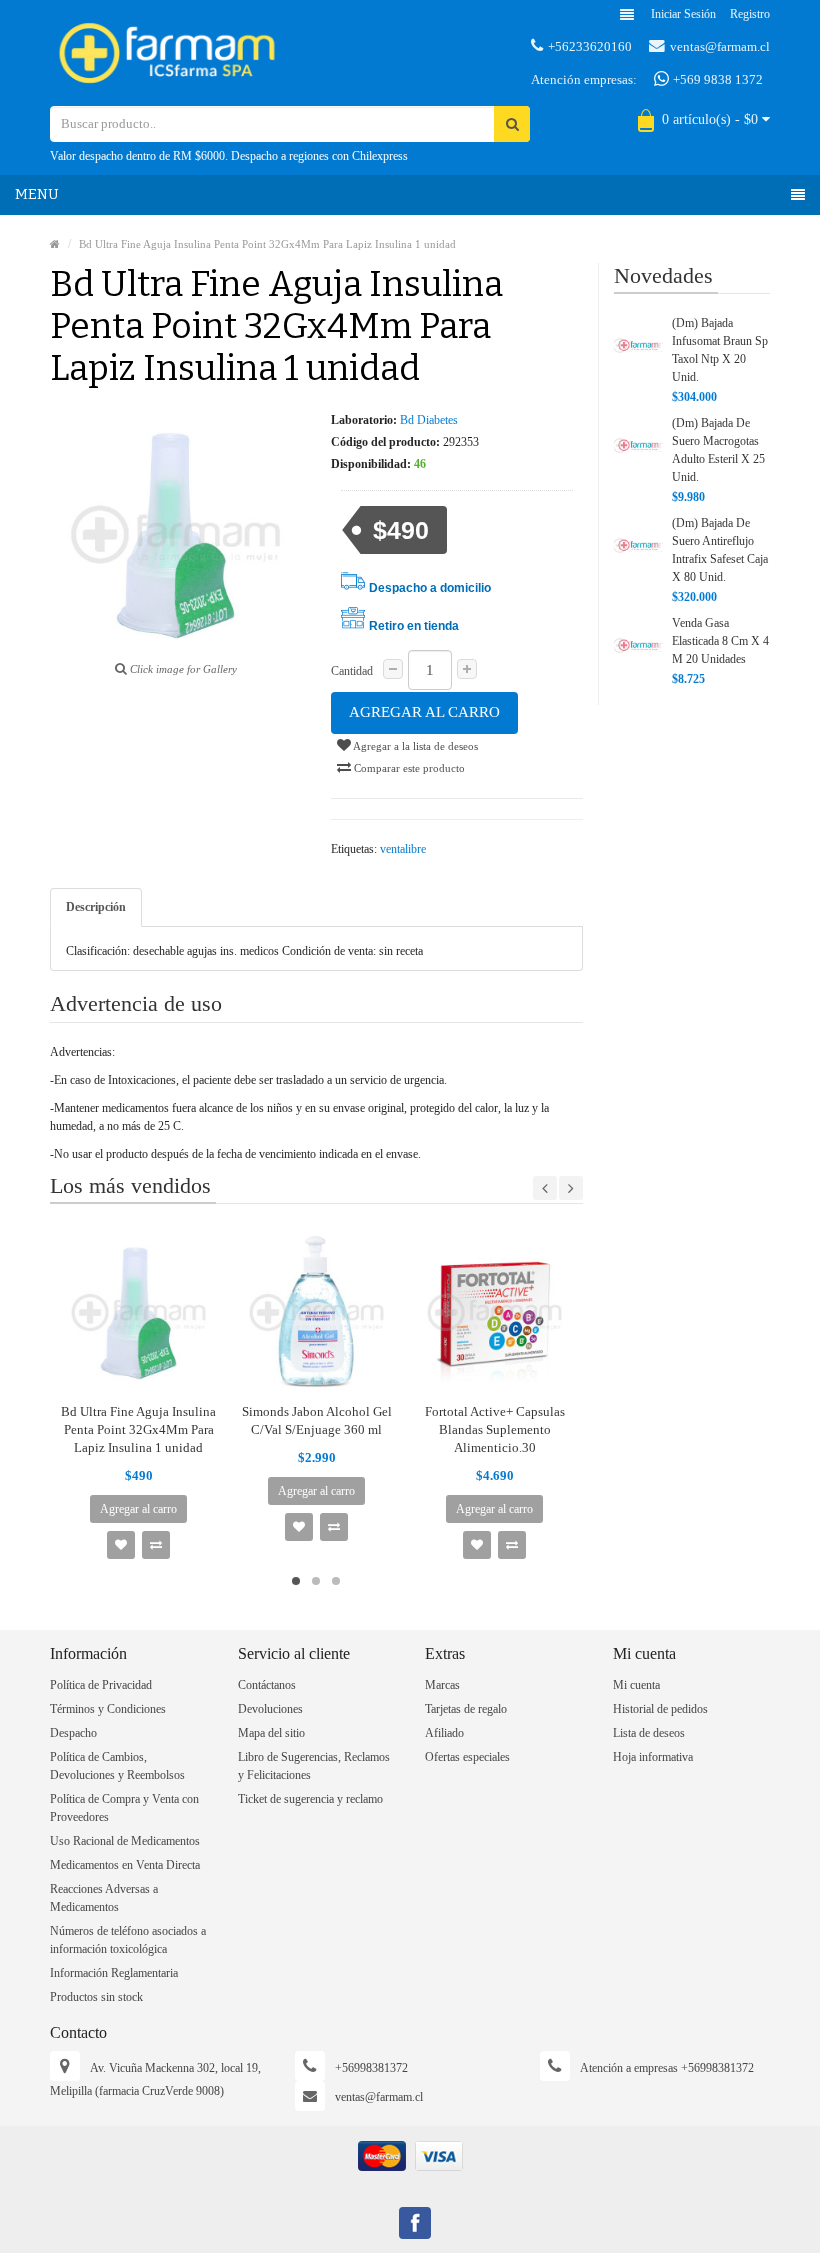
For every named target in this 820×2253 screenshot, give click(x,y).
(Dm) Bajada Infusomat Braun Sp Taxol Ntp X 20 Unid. (720, 350)
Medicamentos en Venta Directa (125, 1865)
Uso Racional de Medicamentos (125, 1841)
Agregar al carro (424, 712)
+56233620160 (590, 46)
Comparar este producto (408, 768)
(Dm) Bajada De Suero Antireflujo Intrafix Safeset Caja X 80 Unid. (720, 550)
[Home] (55, 244)
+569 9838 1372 (716, 79)
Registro (750, 14)
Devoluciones (270, 1709)
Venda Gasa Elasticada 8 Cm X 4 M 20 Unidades (720, 641)
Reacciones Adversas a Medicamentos (104, 1898)
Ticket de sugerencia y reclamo (310, 1799)
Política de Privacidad (101, 1685)
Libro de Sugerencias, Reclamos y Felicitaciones (314, 1766)
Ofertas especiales (467, 1757)
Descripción (96, 907)
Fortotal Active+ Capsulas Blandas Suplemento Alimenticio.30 (495, 1429)
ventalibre (403, 849)
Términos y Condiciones (108, 1709)
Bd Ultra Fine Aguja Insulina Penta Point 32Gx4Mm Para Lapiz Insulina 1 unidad (267, 244)
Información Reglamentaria (114, 1973)
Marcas (442, 1685)
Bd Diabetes (429, 420)
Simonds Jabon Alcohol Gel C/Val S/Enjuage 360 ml (317, 1420)
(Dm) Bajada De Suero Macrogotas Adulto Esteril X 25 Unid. (718, 450)
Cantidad (352, 671)
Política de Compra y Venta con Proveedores (124, 1808)
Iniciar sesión (683, 14)
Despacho (73, 1733)
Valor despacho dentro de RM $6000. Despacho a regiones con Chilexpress (229, 156)
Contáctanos (267, 1685)
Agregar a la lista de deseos (414, 746)
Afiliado (444, 1733)
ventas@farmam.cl (720, 46)
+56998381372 (371, 2068)
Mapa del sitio (271, 1733)
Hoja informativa (653, 1757)
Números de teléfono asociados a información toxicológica (128, 1940)
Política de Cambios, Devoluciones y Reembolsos (117, 1766)
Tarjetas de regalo (466, 1709)
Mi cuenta (636, 1685)
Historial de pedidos (660, 1709)
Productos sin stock (96, 1997)
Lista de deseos (649, 1733)
